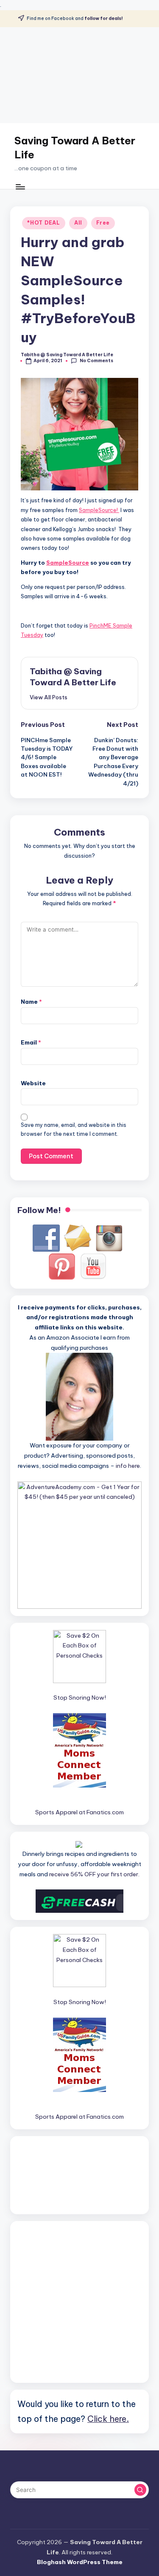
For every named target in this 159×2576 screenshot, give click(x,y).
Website (33, 1083)
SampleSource (68, 563)
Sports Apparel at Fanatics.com (79, 1812)
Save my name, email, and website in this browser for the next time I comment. (74, 1129)
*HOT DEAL (43, 223)
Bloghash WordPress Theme (80, 2562)
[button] (49, 697)
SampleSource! (99, 510)
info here (128, 1466)
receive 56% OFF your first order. (94, 1874)
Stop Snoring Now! (80, 1698)
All (78, 223)
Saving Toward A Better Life (75, 148)
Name (31, 1002)
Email (31, 1042)
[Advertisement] (79, 75)
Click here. (108, 2419)
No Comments (96, 361)
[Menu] (20, 187)
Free (103, 223)
